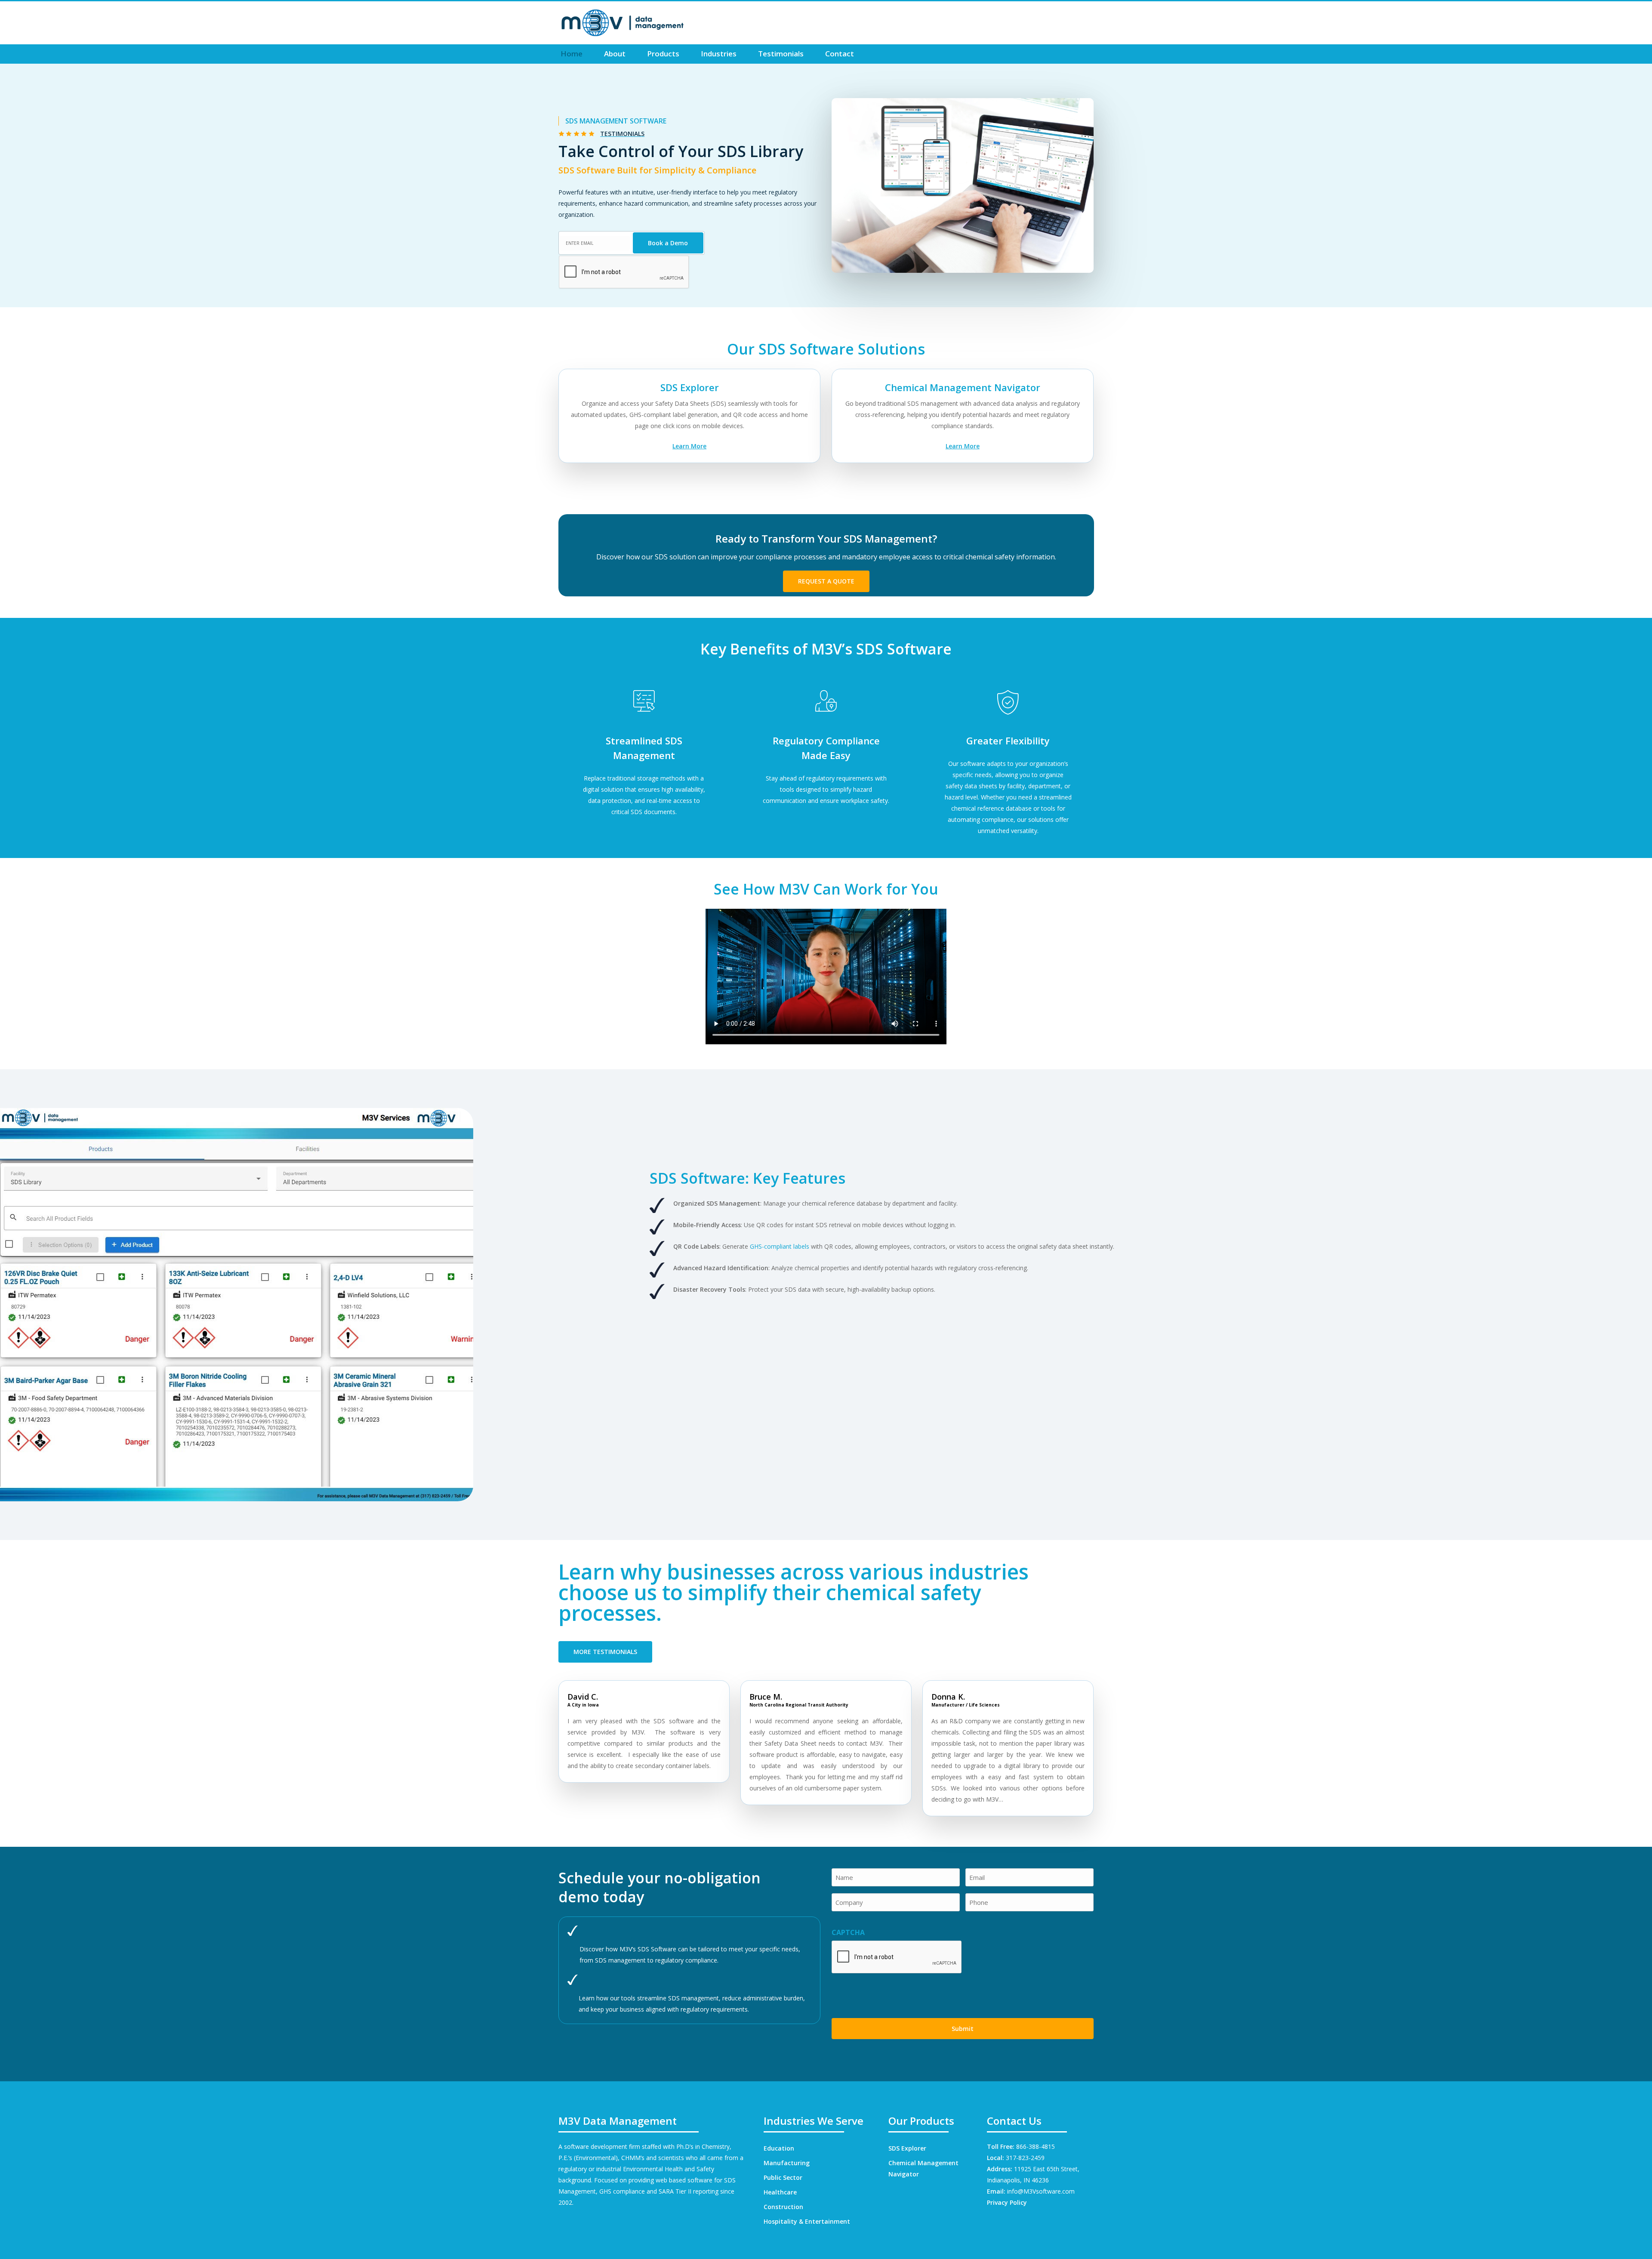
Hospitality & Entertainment (807, 2221)
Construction (783, 2207)
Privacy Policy (1007, 2202)
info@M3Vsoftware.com (1041, 2191)
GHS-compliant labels (780, 1246)
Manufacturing (787, 2163)
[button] (826, 581)
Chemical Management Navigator (923, 2168)
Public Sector (783, 2177)
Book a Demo (668, 243)
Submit (963, 2029)
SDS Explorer (907, 2148)
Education (779, 2148)
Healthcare (780, 2192)
